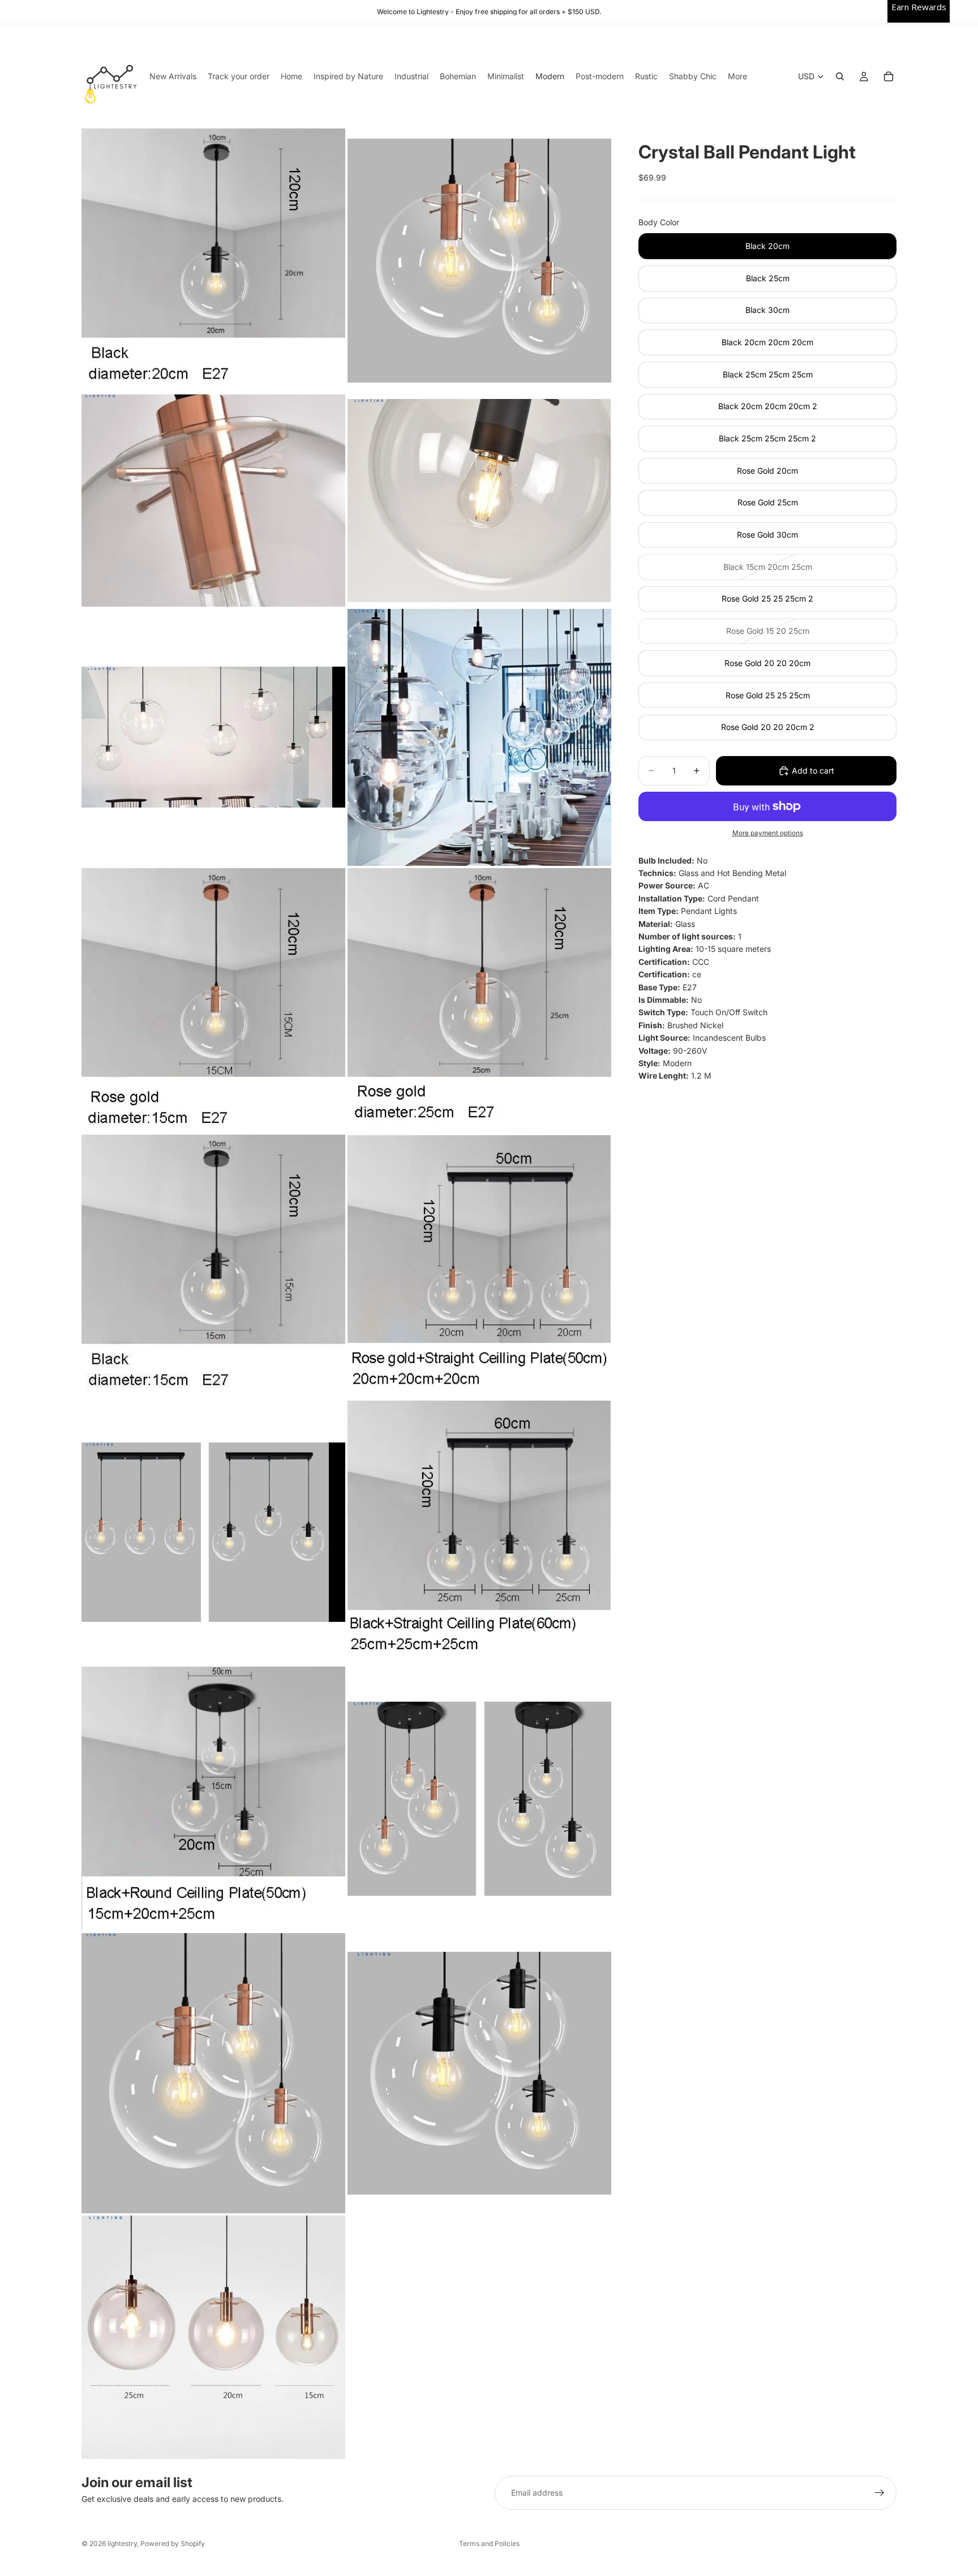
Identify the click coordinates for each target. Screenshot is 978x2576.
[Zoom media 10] (479, 1266)
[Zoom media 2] (479, 260)
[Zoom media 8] (479, 1000)
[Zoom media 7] (213, 1000)
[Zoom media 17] (213, 2337)
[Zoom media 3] (213, 501)
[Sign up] (880, 2493)
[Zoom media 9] (213, 1266)
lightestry (122, 2543)
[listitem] (737, 76)
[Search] (840, 76)
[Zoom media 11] (213, 1532)
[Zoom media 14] (479, 1799)
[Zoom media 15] (213, 2073)
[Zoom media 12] (479, 1532)
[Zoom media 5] (213, 737)
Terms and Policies (489, 2543)
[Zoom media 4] (479, 501)
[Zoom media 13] (213, 1799)
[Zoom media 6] (479, 737)
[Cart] (889, 76)
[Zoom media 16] (479, 2073)
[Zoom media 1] (213, 260)
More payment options (768, 833)
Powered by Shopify (173, 2543)
